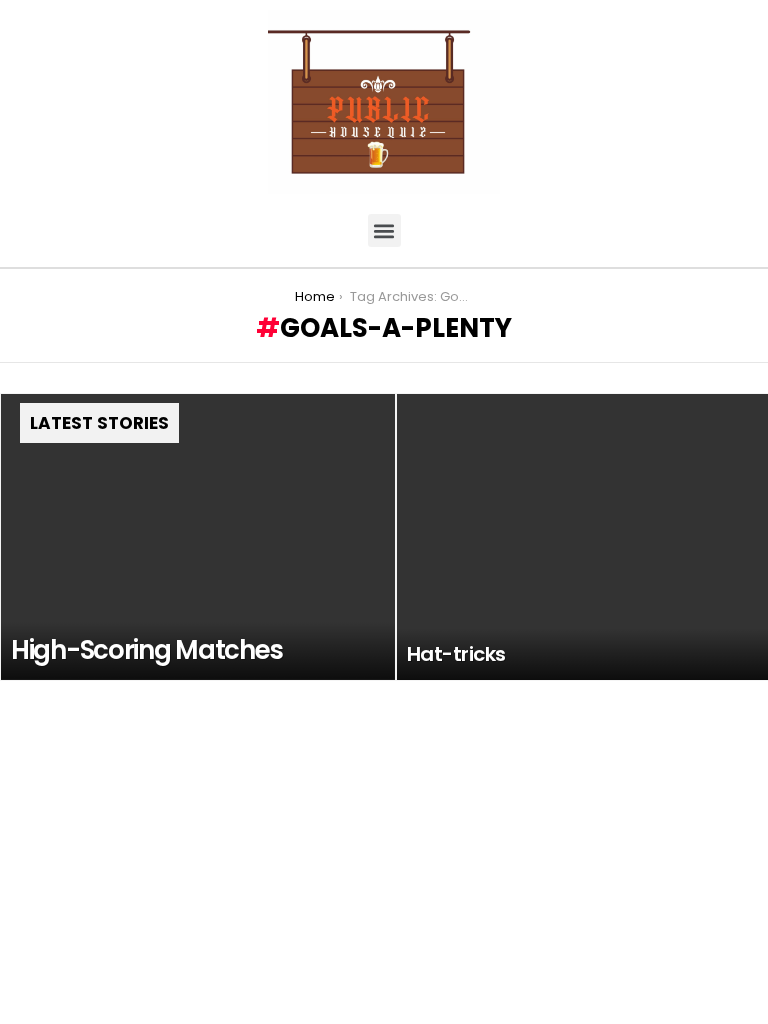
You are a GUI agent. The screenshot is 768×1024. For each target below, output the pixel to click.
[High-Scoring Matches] (198, 537)
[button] (384, 230)
